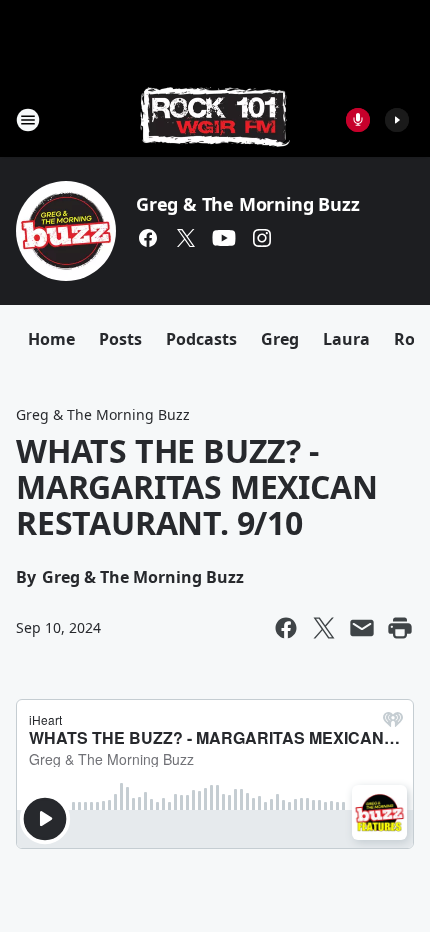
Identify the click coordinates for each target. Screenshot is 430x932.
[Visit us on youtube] (224, 238)
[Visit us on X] (186, 238)
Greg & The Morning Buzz (247, 204)
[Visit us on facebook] (148, 238)
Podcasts (201, 339)
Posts (120, 339)
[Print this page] (400, 628)
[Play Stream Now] (397, 120)
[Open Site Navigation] (28, 120)
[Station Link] (215, 119)
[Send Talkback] (358, 120)
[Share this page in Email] (362, 628)
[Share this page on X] (324, 628)
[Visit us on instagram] (262, 238)
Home (51, 339)
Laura (346, 339)
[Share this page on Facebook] (286, 628)
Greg (280, 339)
